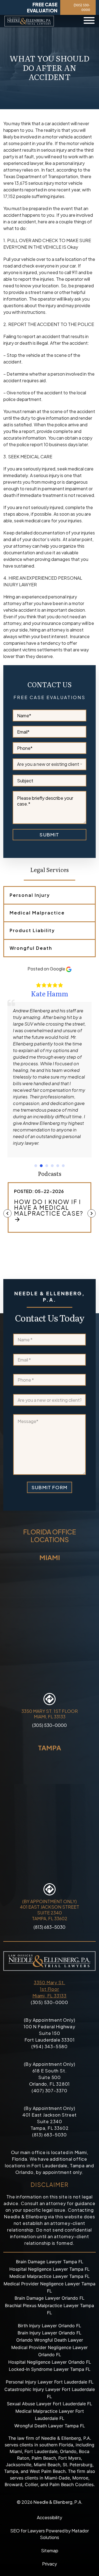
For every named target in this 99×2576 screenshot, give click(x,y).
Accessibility (50, 2517)
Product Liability (32, 930)
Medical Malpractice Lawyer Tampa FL (50, 2276)
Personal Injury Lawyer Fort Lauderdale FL (50, 2382)
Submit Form (50, 1487)
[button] (36, 1166)
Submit (49, 834)
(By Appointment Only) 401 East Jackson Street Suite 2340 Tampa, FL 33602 (50, 1910)
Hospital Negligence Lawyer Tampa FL (50, 2269)
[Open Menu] (89, 21)
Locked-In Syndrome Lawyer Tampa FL (50, 2369)
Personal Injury (30, 895)
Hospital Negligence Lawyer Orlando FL (50, 2362)
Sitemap (50, 2550)
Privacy (50, 2564)
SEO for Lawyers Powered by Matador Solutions (50, 2534)
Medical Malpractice (37, 913)
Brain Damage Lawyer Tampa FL (50, 2262)
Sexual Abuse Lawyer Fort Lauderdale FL (50, 2404)
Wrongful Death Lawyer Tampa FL (50, 2426)
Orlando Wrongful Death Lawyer (50, 2340)
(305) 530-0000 (82, 7)
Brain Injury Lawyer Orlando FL (50, 2333)
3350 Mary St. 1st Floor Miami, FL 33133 (50, 1989)
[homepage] (29, 21)
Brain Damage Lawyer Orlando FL (50, 2298)
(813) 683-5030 (50, 1927)
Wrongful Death (31, 948)
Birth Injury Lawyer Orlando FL (50, 2326)
